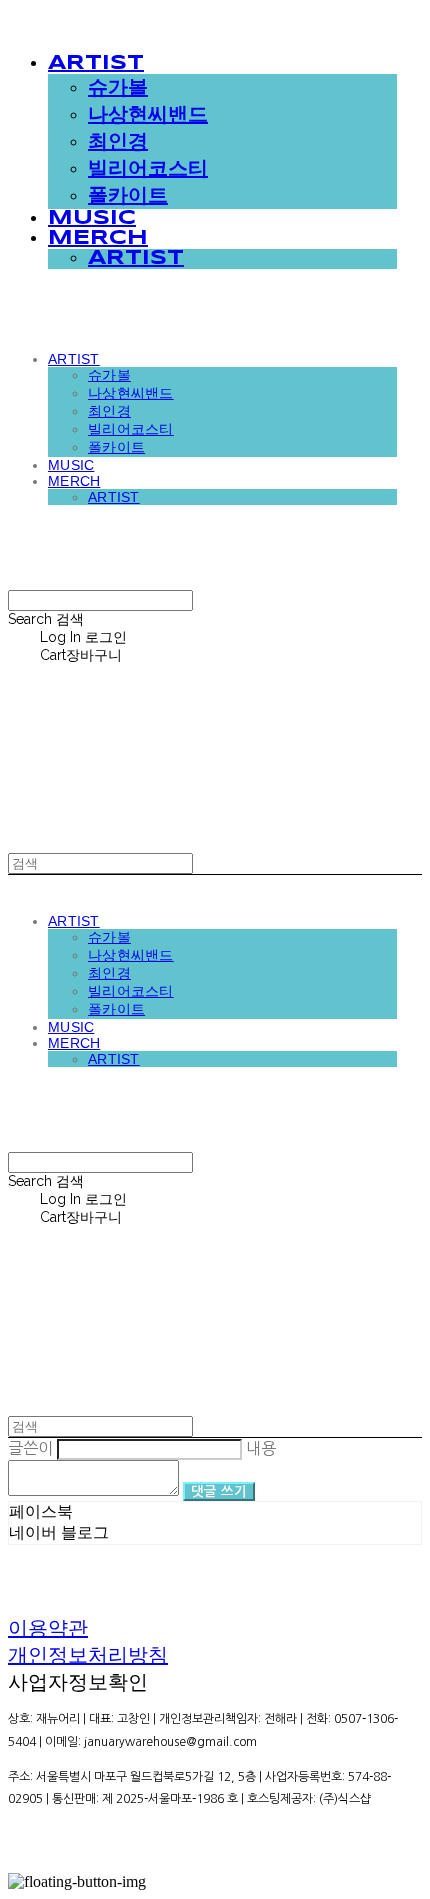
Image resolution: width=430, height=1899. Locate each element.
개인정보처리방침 (88, 1655)
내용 (261, 1448)
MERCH (98, 238)
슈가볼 (118, 88)
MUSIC (92, 218)
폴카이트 (128, 196)
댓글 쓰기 (219, 1491)
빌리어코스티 (148, 169)
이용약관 (48, 1628)
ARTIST (96, 63)
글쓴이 (30, 1448)
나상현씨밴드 (148, 115)
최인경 (118, 142)
